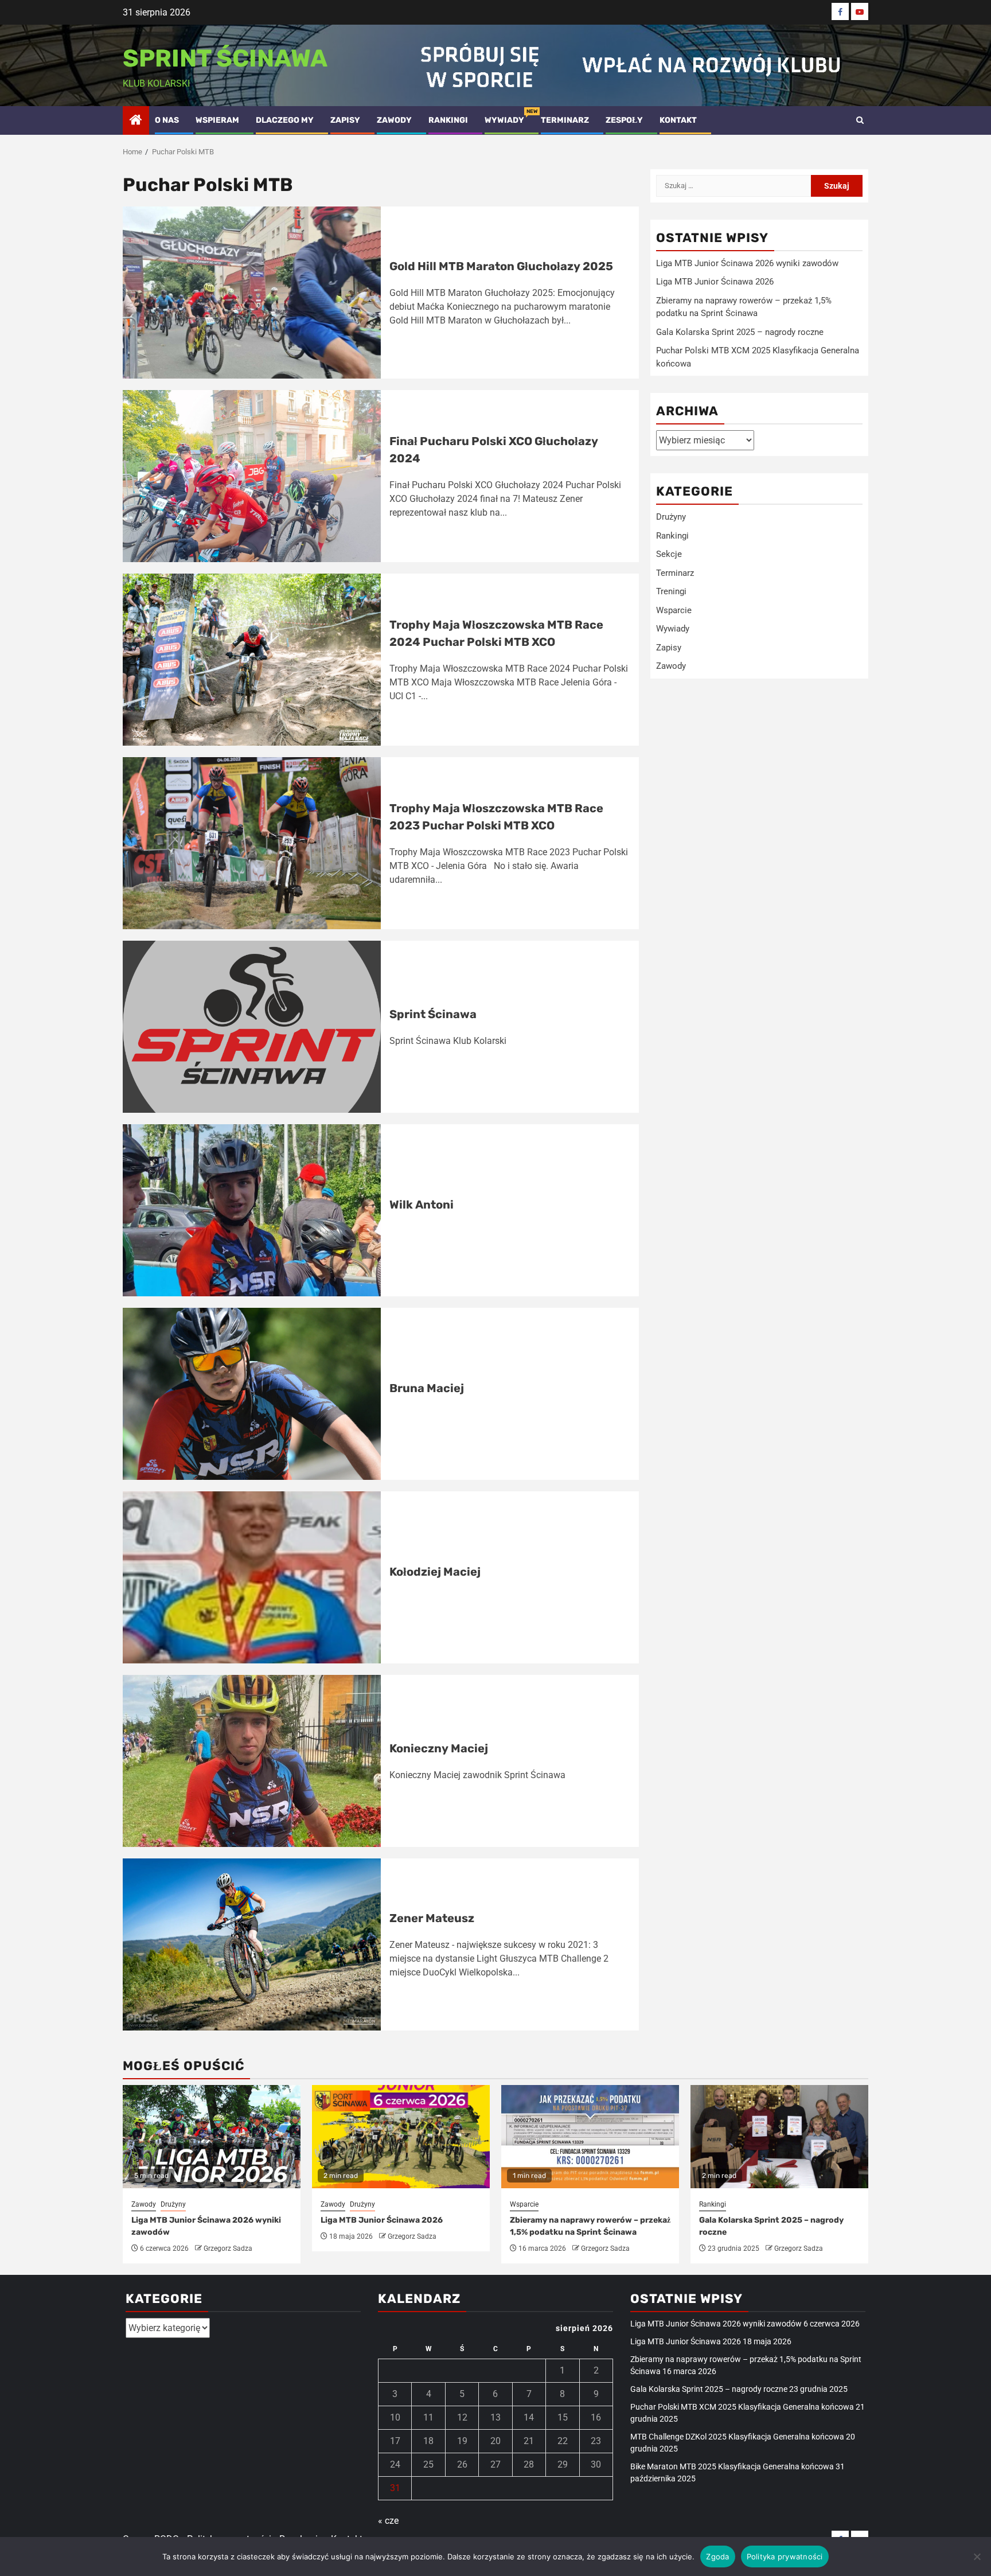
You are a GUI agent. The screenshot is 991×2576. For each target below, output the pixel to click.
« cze (388, 2521)
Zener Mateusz (432, 1918)
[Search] (860, 120)
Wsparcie (674, 610)
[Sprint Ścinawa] (252, 1027)
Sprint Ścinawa (225, 59)
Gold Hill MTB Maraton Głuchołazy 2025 (501, 266)
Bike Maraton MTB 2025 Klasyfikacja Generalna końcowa (732, 2466)
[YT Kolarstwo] (860, 11)
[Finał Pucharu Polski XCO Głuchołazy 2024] (252, 476)
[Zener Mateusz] (252, 1944)
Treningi (671, 591)
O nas (167, 120)
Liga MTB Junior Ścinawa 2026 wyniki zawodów (747, 263)
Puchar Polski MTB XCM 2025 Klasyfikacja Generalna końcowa (742, 2407)
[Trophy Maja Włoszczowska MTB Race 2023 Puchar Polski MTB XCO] (252, 843)
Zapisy (345, 120)
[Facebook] (840, 11)
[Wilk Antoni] (252, 1210)
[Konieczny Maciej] (252, 1761)
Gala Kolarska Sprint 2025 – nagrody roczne (740, 332)
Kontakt (678, 120)
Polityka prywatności (785, 2556)
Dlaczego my (285, 120)
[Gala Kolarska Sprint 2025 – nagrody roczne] (779, 2137)
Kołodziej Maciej (435, 1572)
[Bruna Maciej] (252, 1394)
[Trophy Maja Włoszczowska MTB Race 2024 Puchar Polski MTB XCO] (252, 660)
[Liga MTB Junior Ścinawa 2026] (401, 2137)
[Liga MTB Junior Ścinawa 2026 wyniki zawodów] (212, 2137)
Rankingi (448, 120)
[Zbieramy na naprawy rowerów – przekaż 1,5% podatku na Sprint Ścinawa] (590, 2137)
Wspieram (217, 120)
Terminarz (565, 120)
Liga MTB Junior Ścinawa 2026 (715, 282)
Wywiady (504, 120)
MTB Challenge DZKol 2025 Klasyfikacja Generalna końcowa (737, 2437)
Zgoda (717, 2556)
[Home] (136, 121)
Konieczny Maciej (439, 1748)
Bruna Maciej (427, 1388)
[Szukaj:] (734, 186)
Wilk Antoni (422, 1205)
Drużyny (671, 517)
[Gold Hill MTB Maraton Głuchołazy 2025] (252, 293)
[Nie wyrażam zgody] (977, 2556)
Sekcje (669, 554)
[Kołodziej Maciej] (252, 1577)
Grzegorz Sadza (228, 2248)
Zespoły (624, 120)
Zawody (394, 120)
